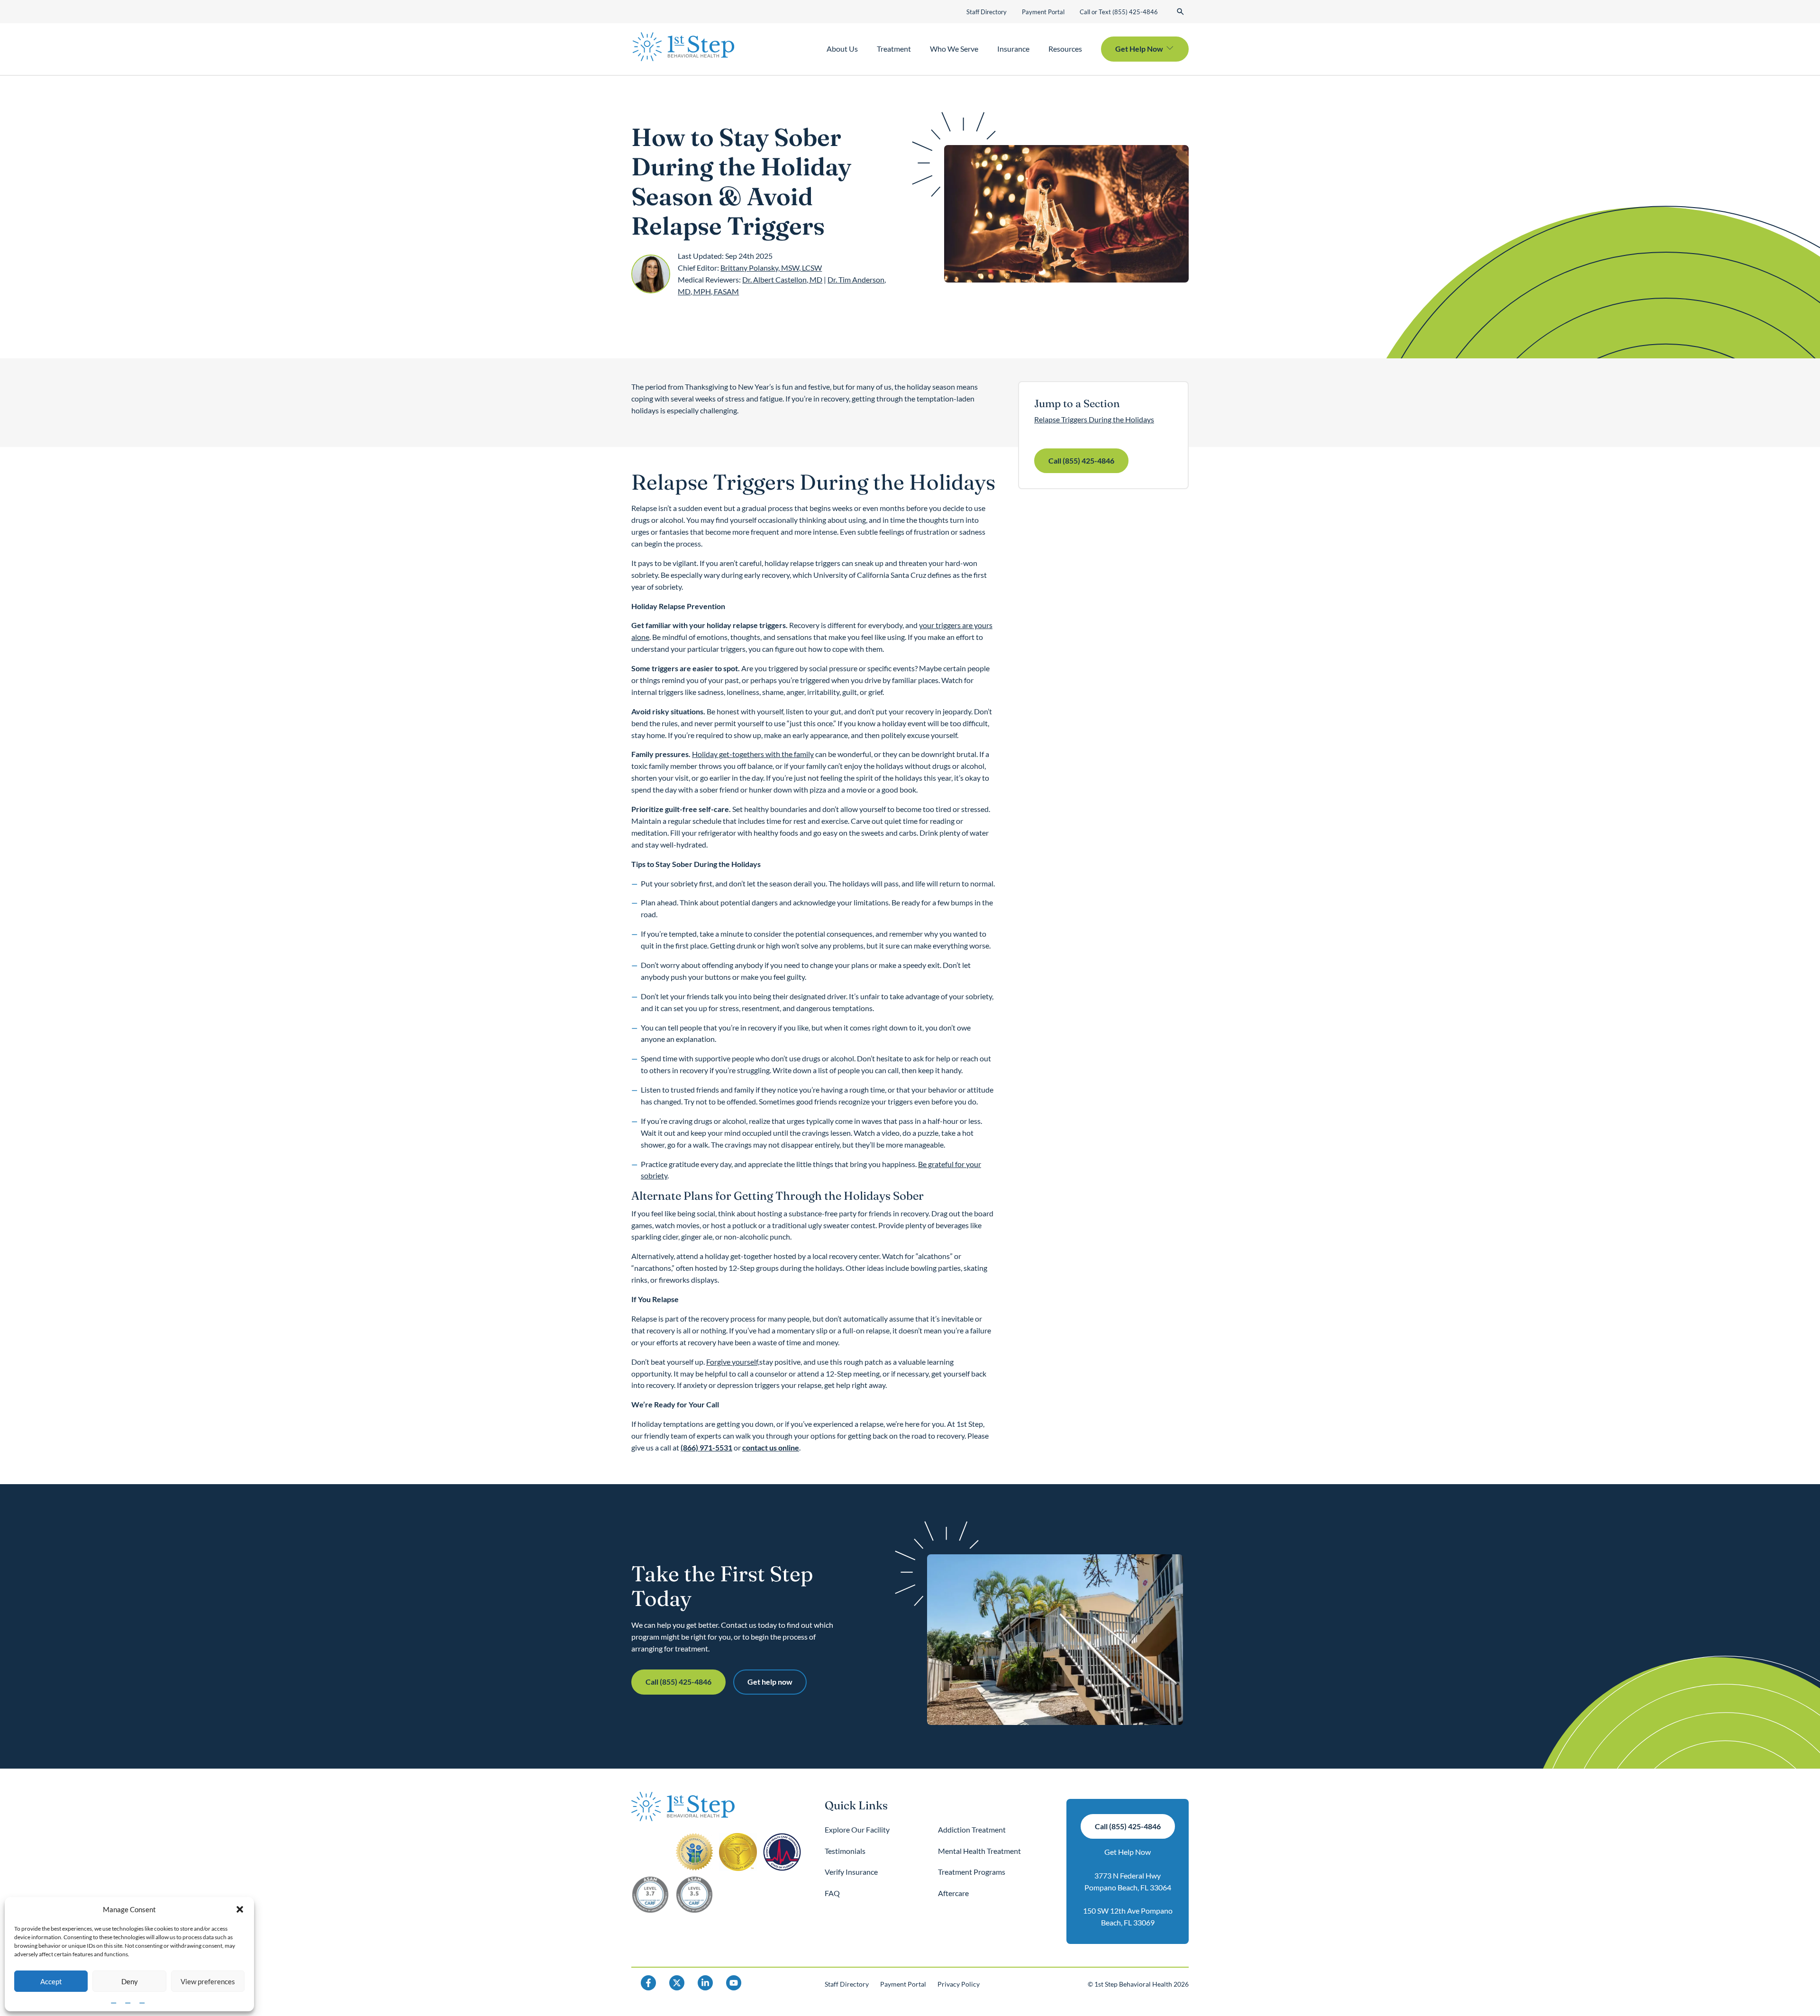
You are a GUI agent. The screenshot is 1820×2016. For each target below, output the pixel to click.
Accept (51, 1981)
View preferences (208, 1981)
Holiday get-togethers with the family (753, 754)
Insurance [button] (1013, 49)
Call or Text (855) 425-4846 (1119, 12)
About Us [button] (842, 49)
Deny (130, 1981)
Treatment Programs (972, 1872)
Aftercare (953, 1893)
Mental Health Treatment (979, 1851)
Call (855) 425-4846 (1081, 461)
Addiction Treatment (972, 1829)
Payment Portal (1043, 12)
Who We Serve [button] (954, 49)
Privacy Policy (959, 1984)
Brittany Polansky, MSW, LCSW (771, 268)
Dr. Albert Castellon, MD (782, 279)
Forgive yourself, (733, 1362)
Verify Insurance (851, 1872)
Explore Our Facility (857, 1829)
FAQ (832, 1893)
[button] (240, 1909)
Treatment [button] (894, 49)
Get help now (770, 1682)
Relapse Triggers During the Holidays (1094, 419)
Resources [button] (1065, 49)
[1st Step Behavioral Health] (683, 47)
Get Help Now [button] (1139, 49)
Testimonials (845, 1851)
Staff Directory (987, 12)
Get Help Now (1128, 1852)
